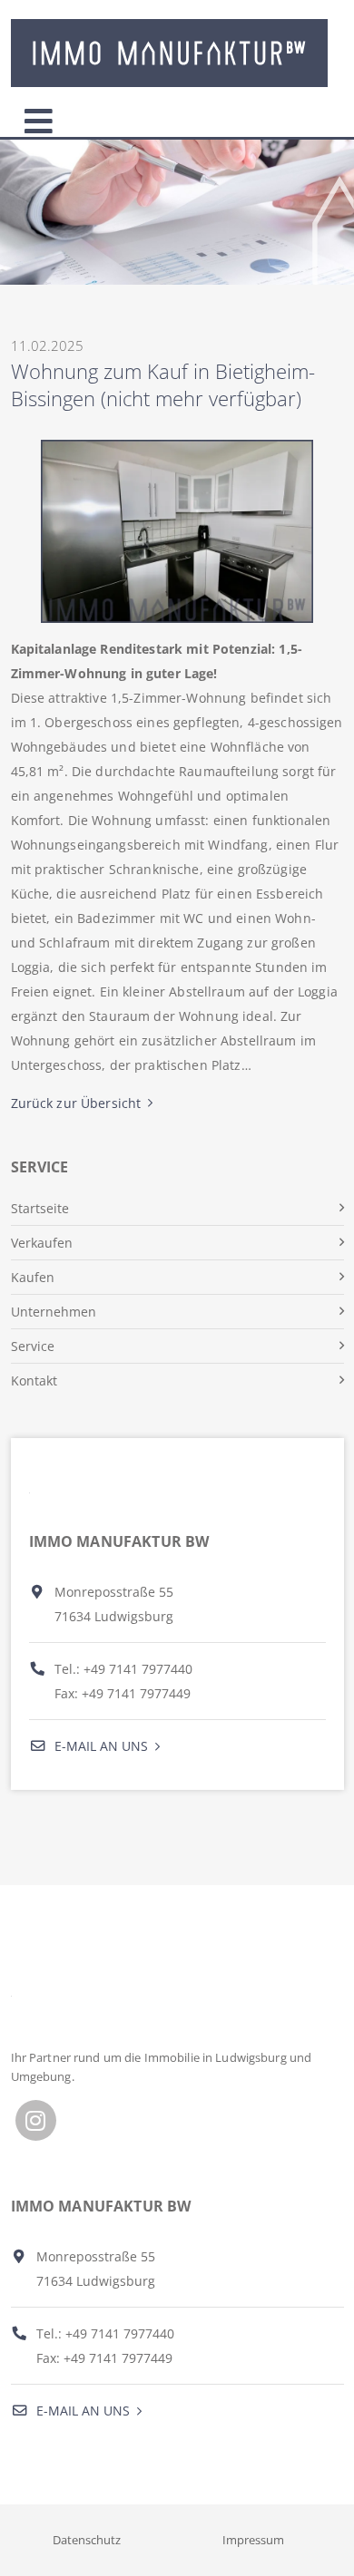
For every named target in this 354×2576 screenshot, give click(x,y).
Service (33, 1346)
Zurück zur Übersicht (76, 1103)
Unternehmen (54, 1312)
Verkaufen (42, 1243)
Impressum (253, 2540)
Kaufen (33, 1277)
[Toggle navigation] (39, 117)
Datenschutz (87, 2540)
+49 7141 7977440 (138, 1669)
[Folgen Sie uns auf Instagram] (36, 2120)
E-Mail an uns (99, 1746)
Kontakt (34, 1380)
